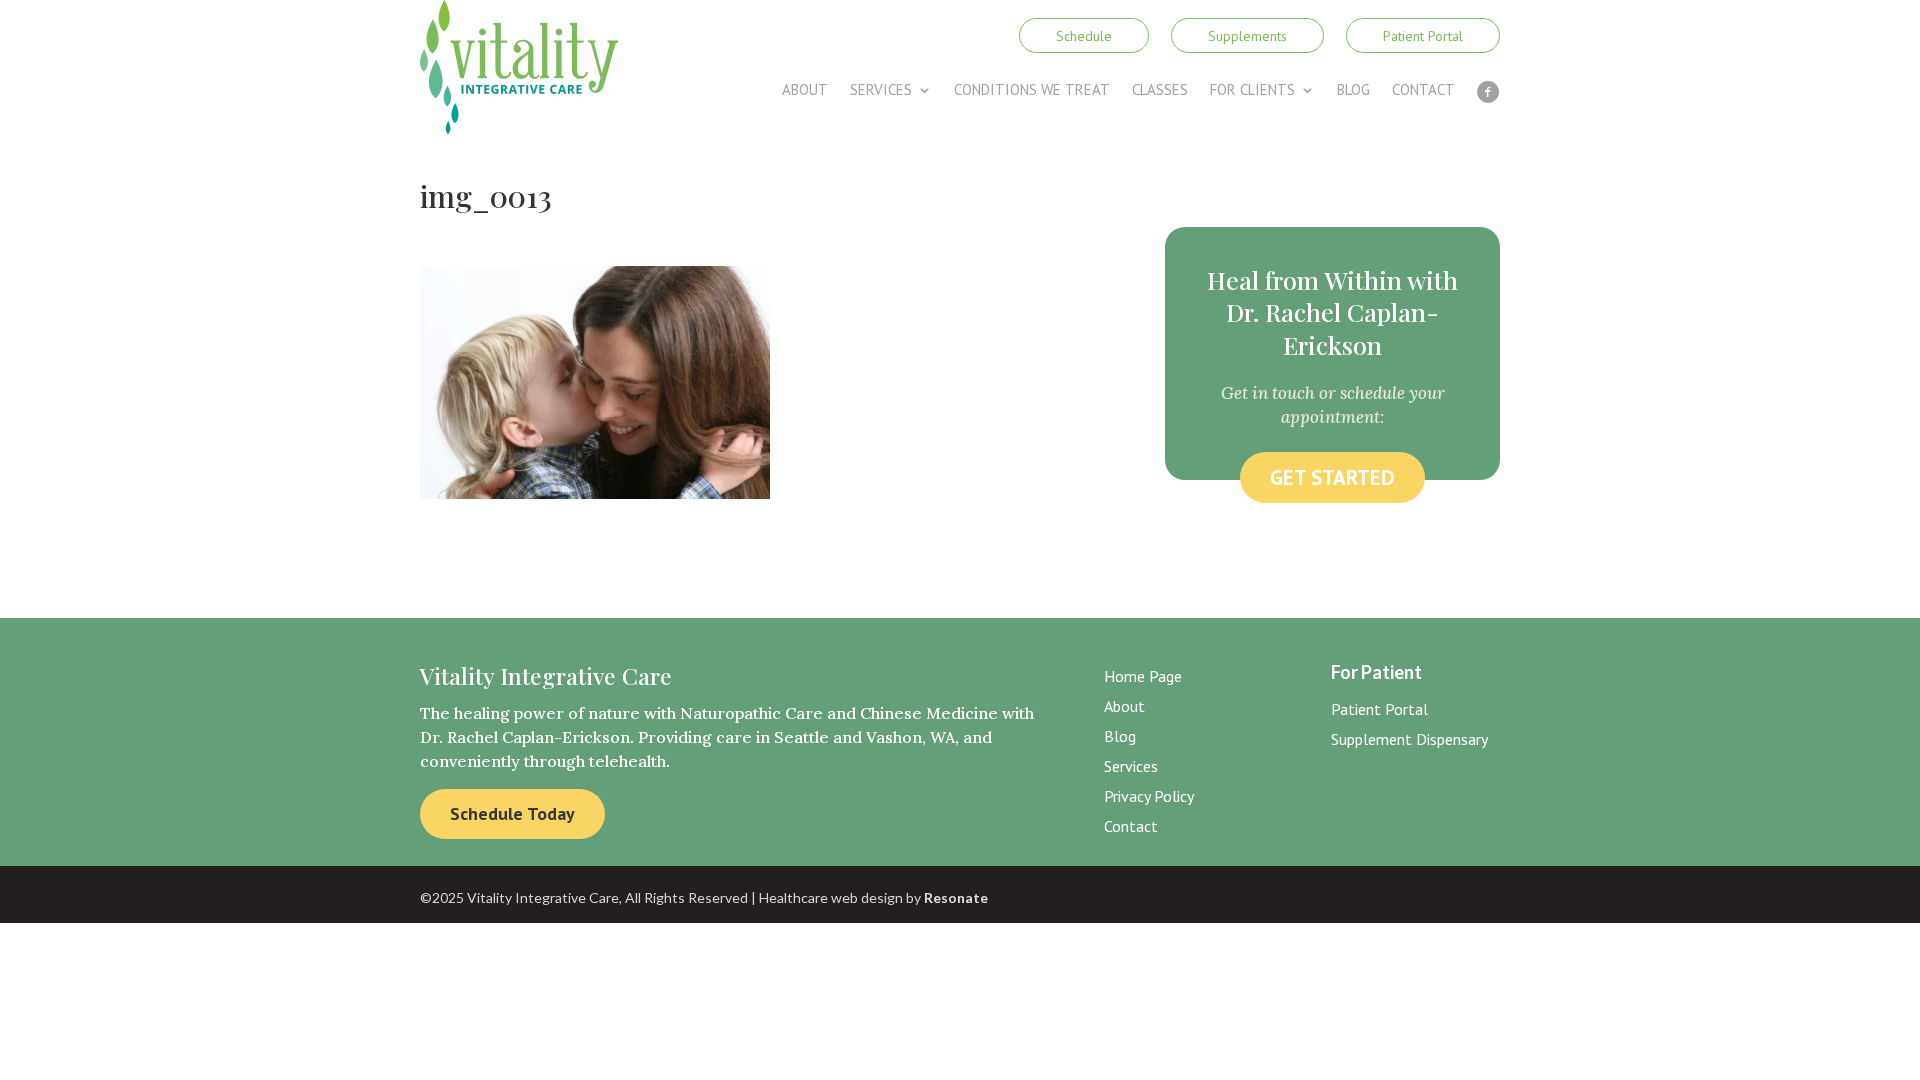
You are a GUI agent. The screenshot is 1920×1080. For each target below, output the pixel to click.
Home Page (1143, 677)
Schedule (1084, 36)
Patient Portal (1423, 36)
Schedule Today (512, 813)
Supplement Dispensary (1409, 740)
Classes (1160, 91)
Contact (1423, 91)
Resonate (956, 897)
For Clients (1252, 91)
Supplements (1247, 36)
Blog (1353, 91)
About (805, 91)
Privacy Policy (1149, 797)
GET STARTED (1332, 477)
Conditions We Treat (1032, 91)
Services (881, 91)
